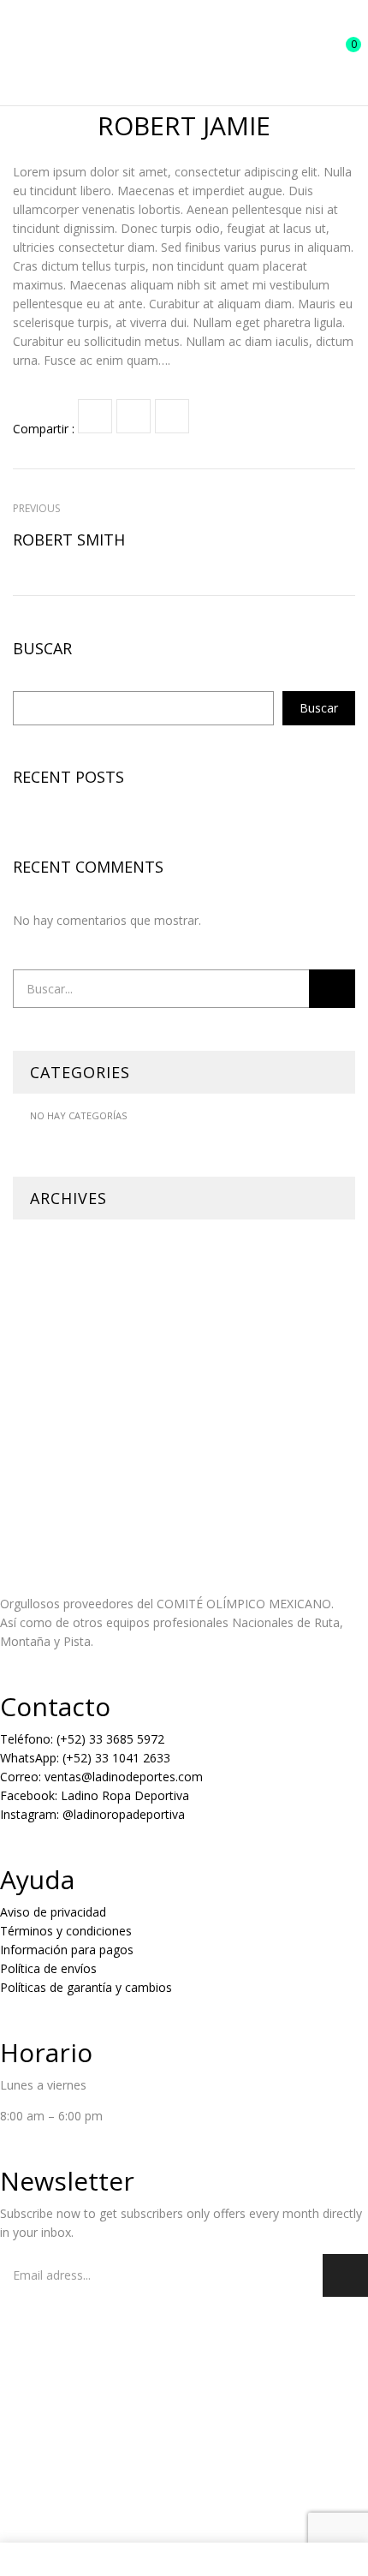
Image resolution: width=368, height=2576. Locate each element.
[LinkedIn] (172, 416)
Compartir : (44, 429)
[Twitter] (134, 416)
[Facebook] (95, 416)
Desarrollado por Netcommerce (89, 2502)
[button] (340, 53)
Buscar (42, 649)
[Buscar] (332, 989)
